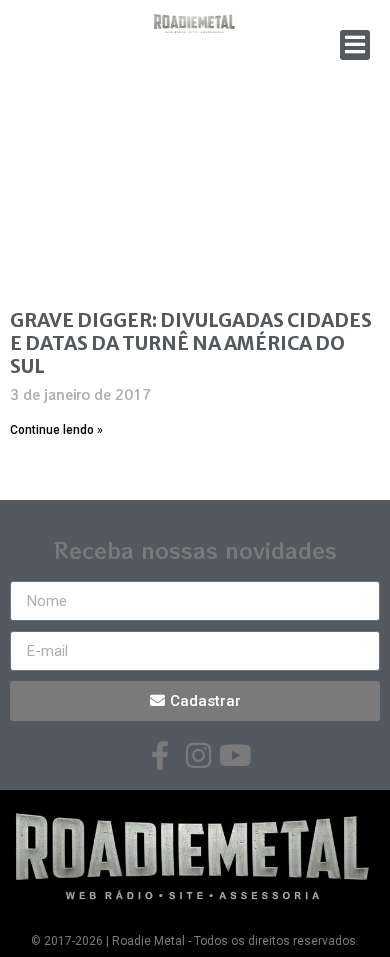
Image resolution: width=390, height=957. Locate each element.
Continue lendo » (56, 430)
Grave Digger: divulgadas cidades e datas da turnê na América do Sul (191, 343)
